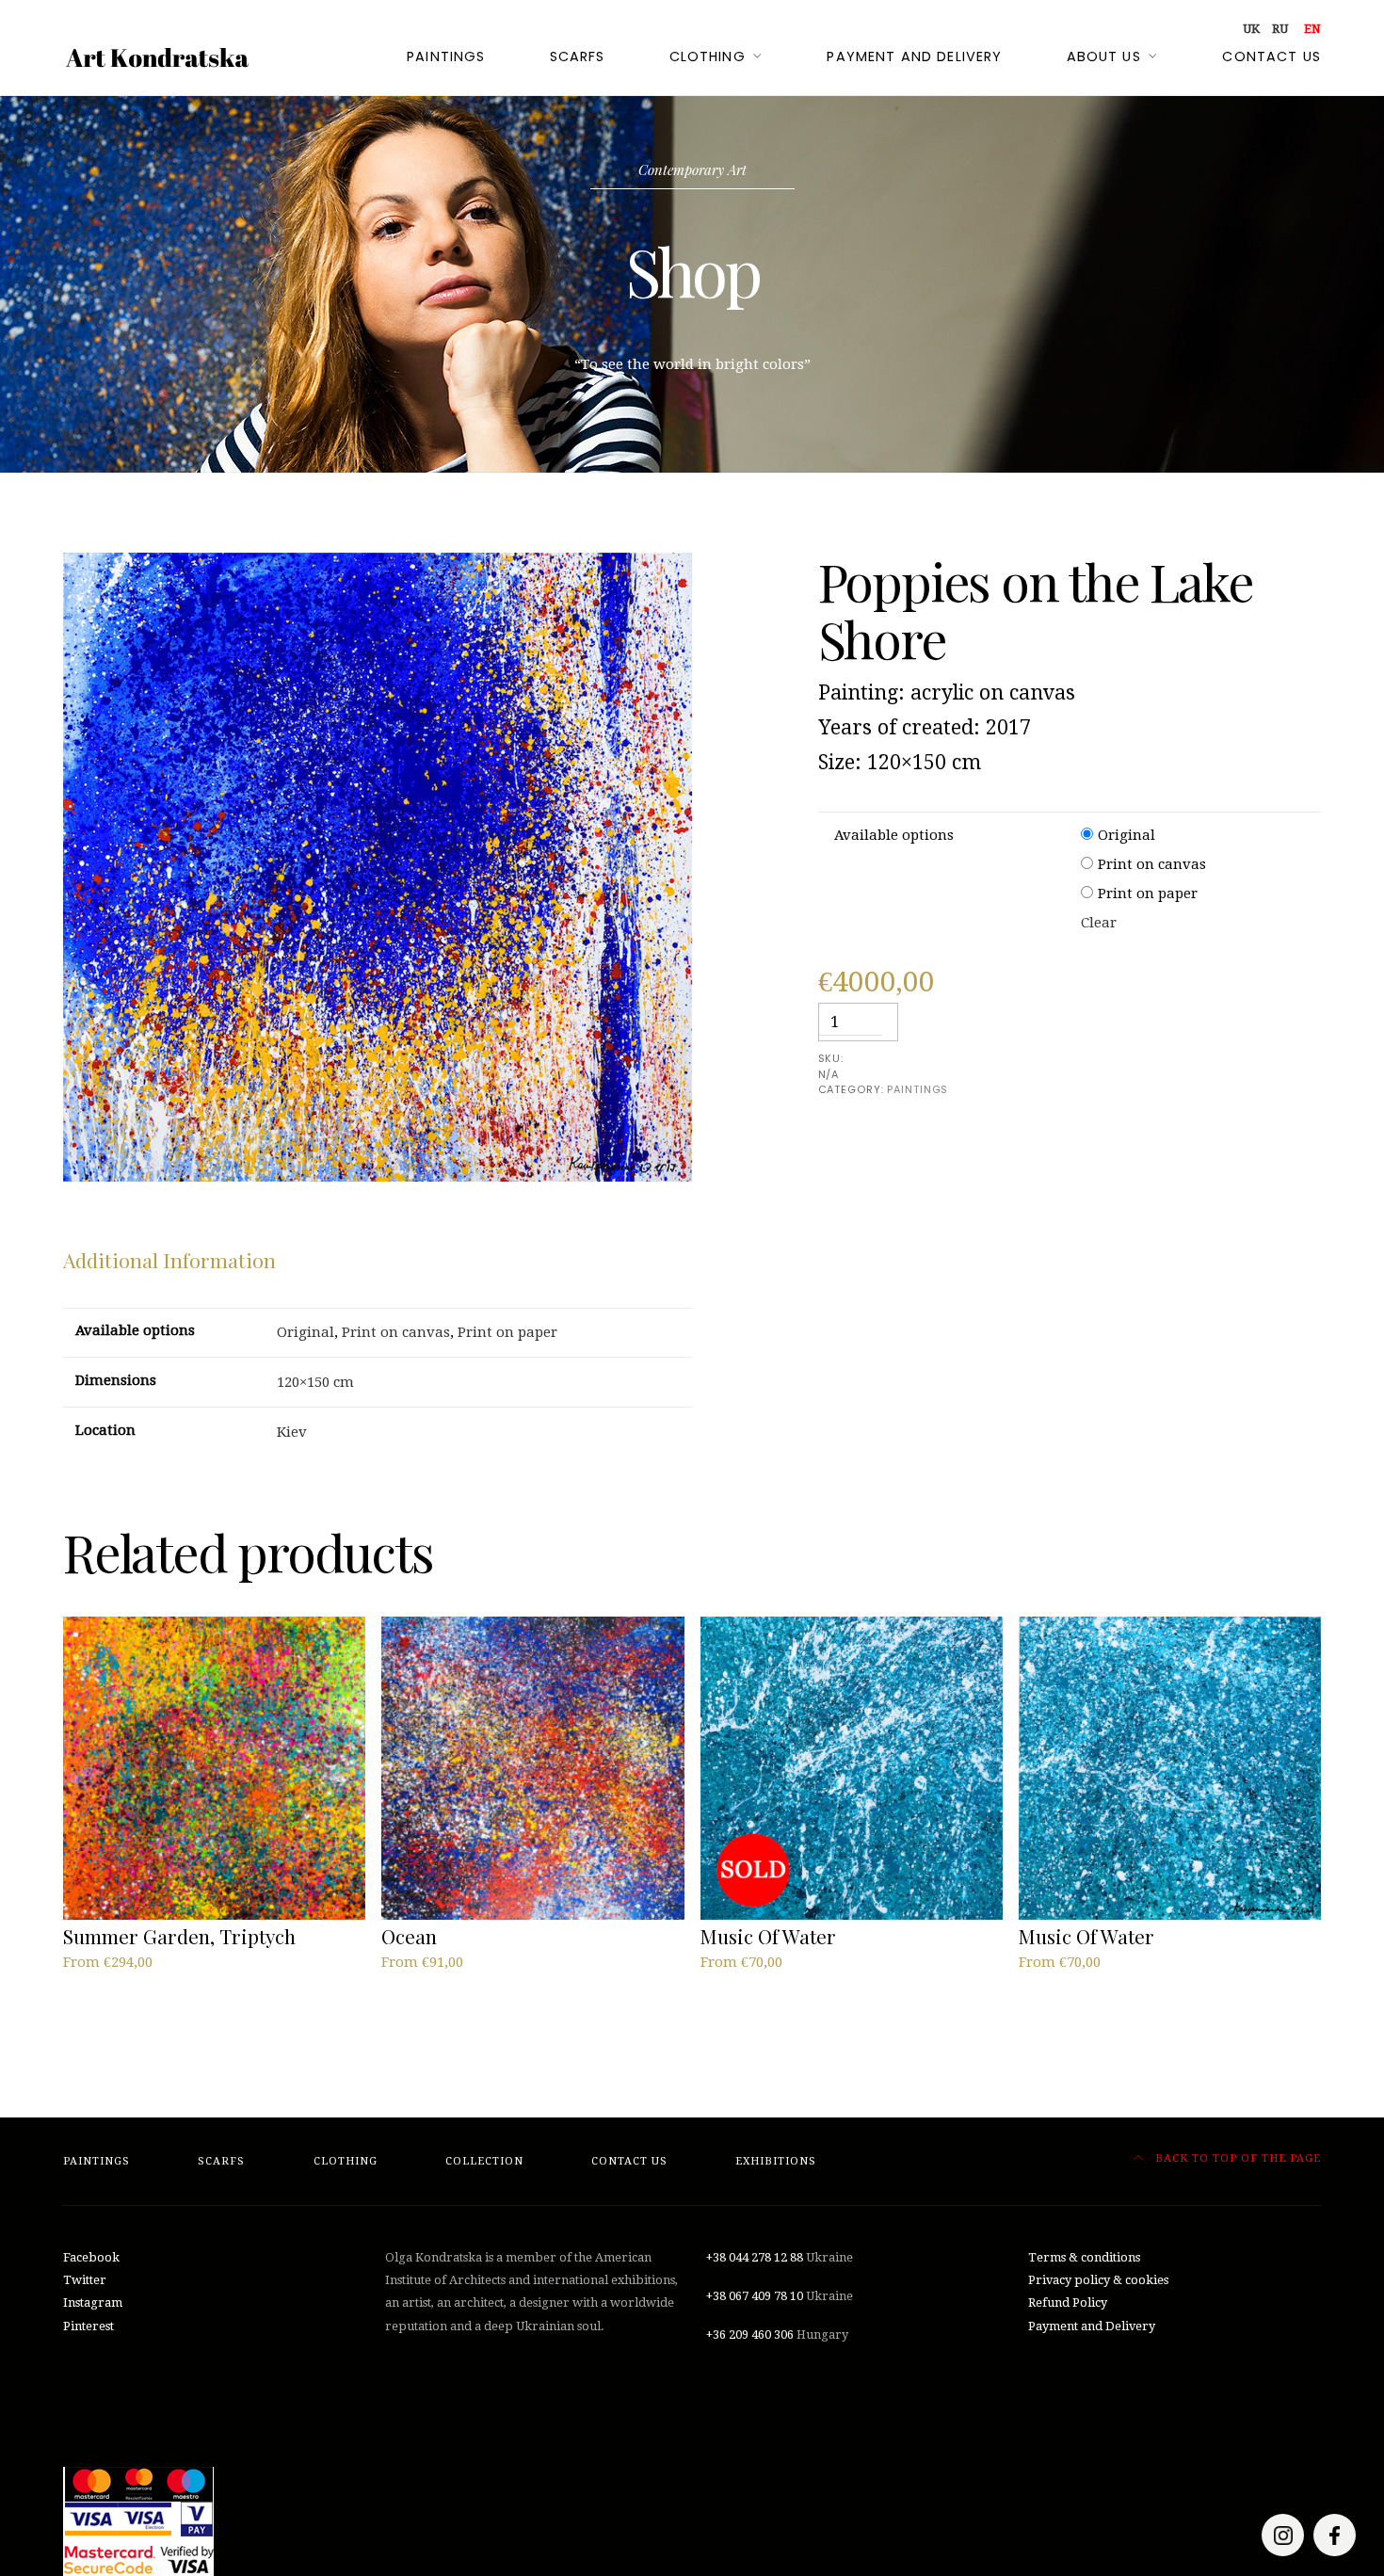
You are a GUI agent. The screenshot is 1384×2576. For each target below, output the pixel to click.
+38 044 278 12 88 (755, 2257)
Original (1127, 835)
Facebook (91, 2257)
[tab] (169, 1261)
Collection (484, 2161)
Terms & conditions (1084, 2257)
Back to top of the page (1236, 2158)
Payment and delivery (914, 56)
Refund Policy (1068, 2302)
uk (1251, 29)
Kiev (292, 1432)
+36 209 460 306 (750, 2334)
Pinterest (89, 2326)
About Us (1104, 56)
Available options (894, 835)
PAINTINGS (917, 1089)
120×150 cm (315, 1382)
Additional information (169, 1260)
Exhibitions (776, 2161)
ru (1280, 29)
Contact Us (1271, 56)
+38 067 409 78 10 (755, 2296)
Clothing (708, 56)
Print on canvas (1152, 864)
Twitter (85, 2280)
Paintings (446, 56)
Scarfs (578, 56)
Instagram (93, 2302)
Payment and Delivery (1092, 2326)
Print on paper (1148, 894)
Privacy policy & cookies (1098, 2280)
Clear (1099, 923)
